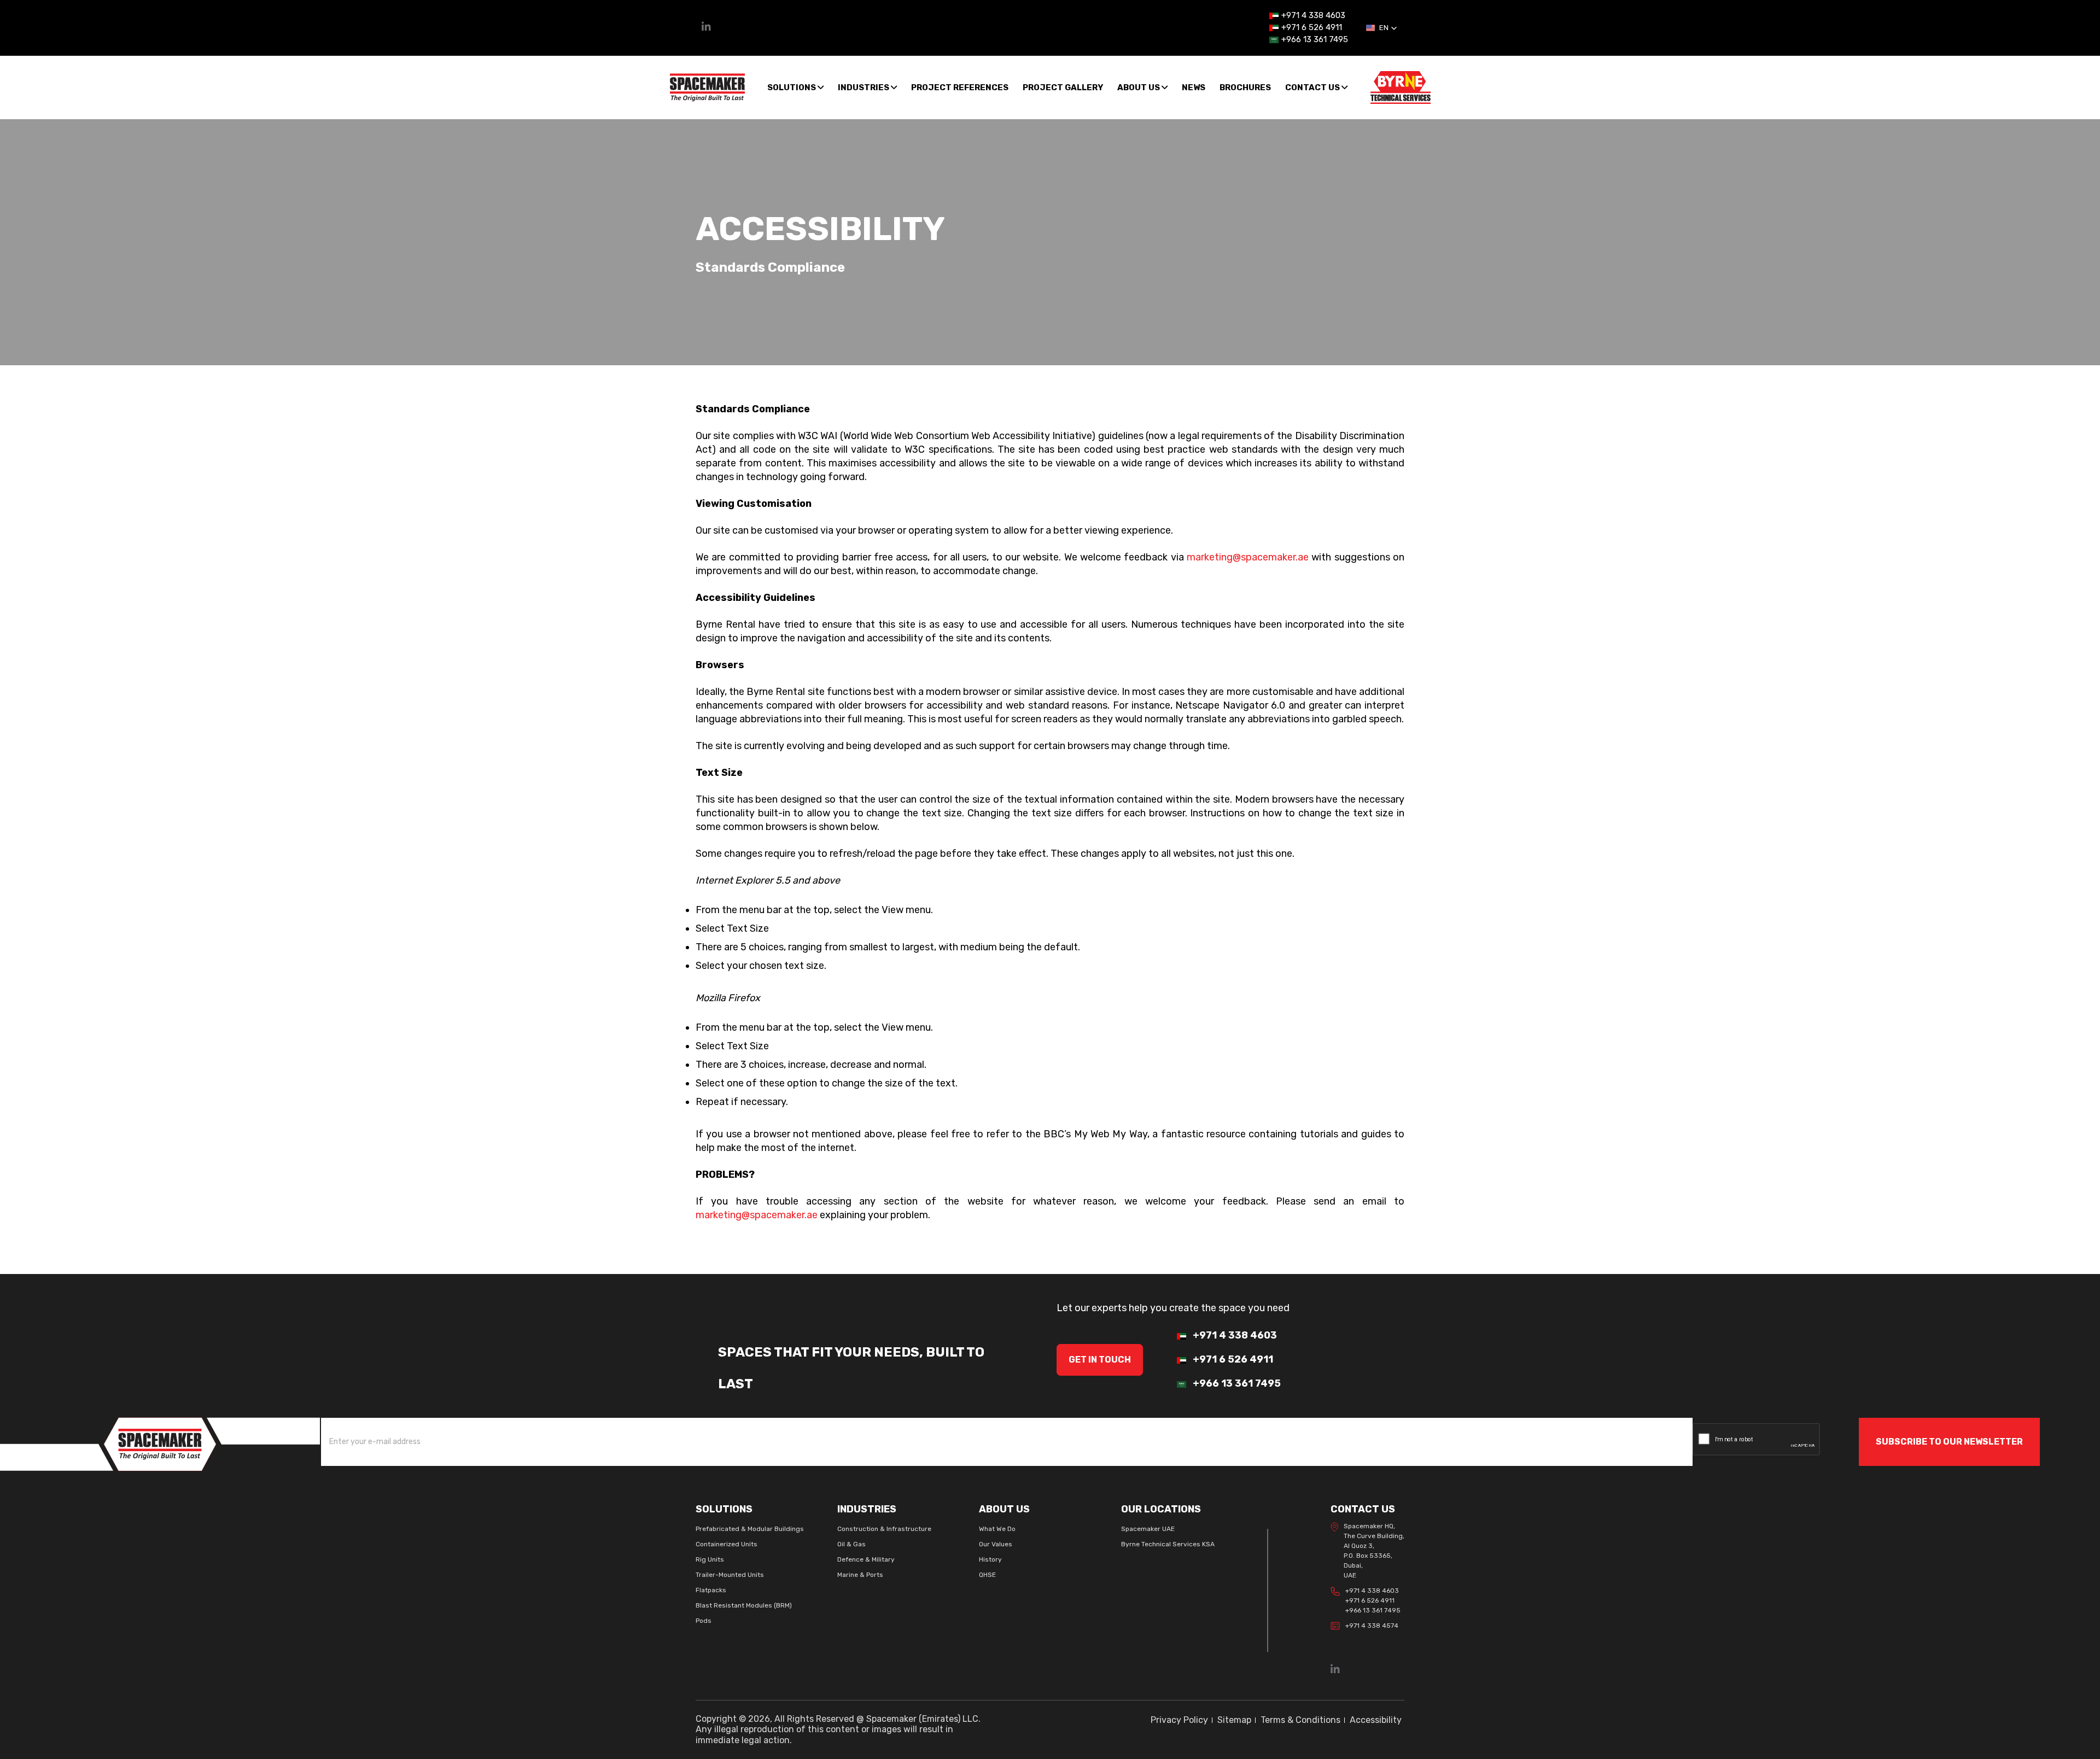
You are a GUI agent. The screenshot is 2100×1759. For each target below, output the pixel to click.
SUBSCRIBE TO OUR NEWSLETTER (1949, 1442)
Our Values (996, 1544)
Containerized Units (727, 1544)
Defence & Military (866, 1559)
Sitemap (1234, 1720)
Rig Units (710, 1559)
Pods (704, 1621)
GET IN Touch (1100, 1360)
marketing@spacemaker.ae (1248, 557)
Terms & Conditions (1300, 1720)
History (990, 1559)
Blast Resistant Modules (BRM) (744, 1605)
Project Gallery (1063, 87)
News (1194, 87)
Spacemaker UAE (1148, 1529)
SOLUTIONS (792, 87)
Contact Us (1313, 87)
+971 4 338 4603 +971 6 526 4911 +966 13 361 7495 (1373, 1600)
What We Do (997, 1529)
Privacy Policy (1179, 1720)
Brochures (1245, 87)
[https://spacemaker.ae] (160, 1443)
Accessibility (1376, 1720)
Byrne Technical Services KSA (1168, 1544)
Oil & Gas (851, 1544)
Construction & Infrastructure (884, 1529)
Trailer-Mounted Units (730, 1575)
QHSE (987, 1575)
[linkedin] (706, 28)
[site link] (707, 87)
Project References (960, 87)
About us (1139, 87)
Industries (864, 87)
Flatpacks (711, 1590)
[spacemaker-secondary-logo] (1401, 87)
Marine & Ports (860, 1575)
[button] (1382, 28)
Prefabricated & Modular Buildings (750, 1529)
